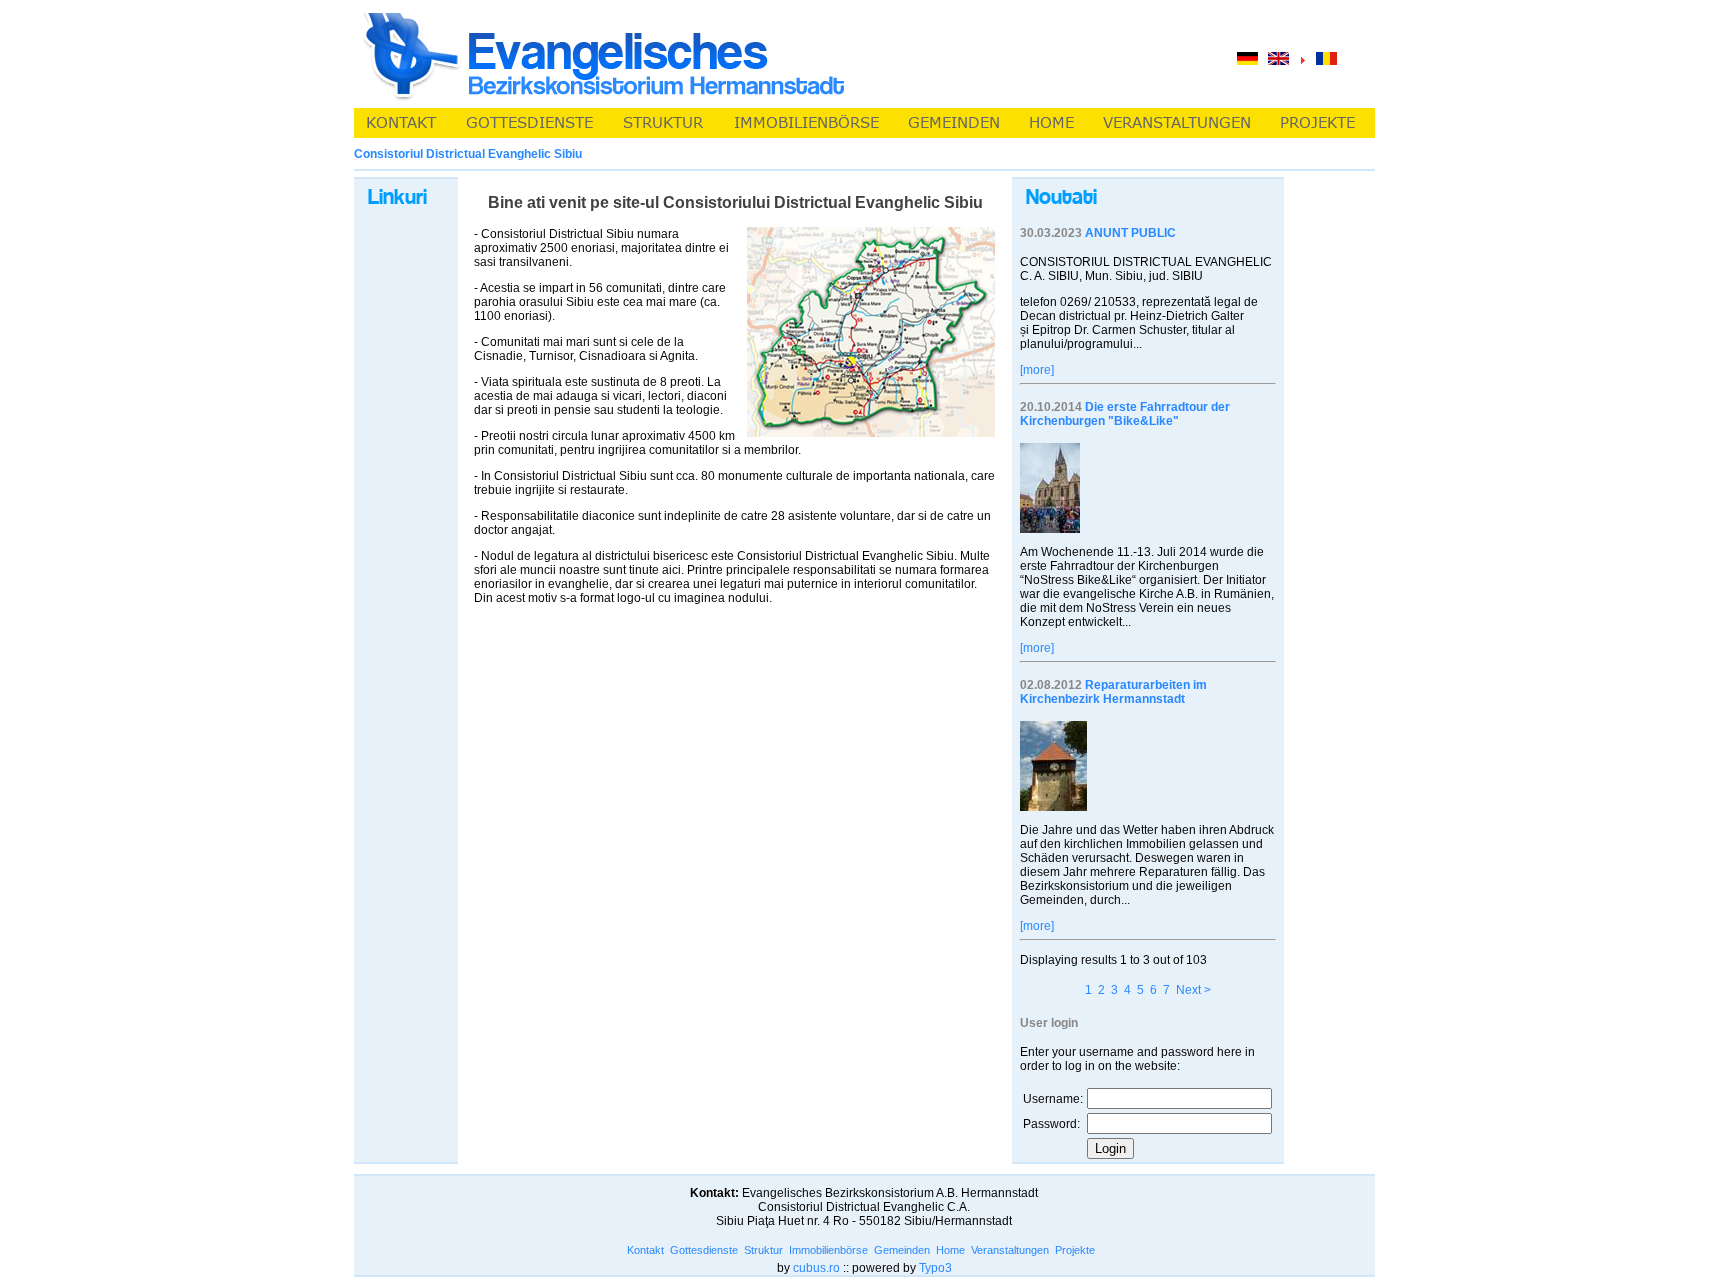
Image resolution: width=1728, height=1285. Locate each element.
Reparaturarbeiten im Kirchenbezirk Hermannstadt (1113, 692)
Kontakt (645, 1250)
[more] (1037, 370)
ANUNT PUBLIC (1130, 233)
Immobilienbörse (828, 1250)
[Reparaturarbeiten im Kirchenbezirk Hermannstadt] (1053, 807)
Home (950, 1250)
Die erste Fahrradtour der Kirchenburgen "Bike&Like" (1125, 414)
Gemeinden (902, 1250)
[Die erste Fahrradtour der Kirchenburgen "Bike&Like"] (1050, 529)
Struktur (763, 1250)
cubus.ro (816, 1268)
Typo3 (935, 1268)
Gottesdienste (704, 1250)
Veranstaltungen (1010, 1250)
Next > (1193, 990)
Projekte (1075, 1250)
